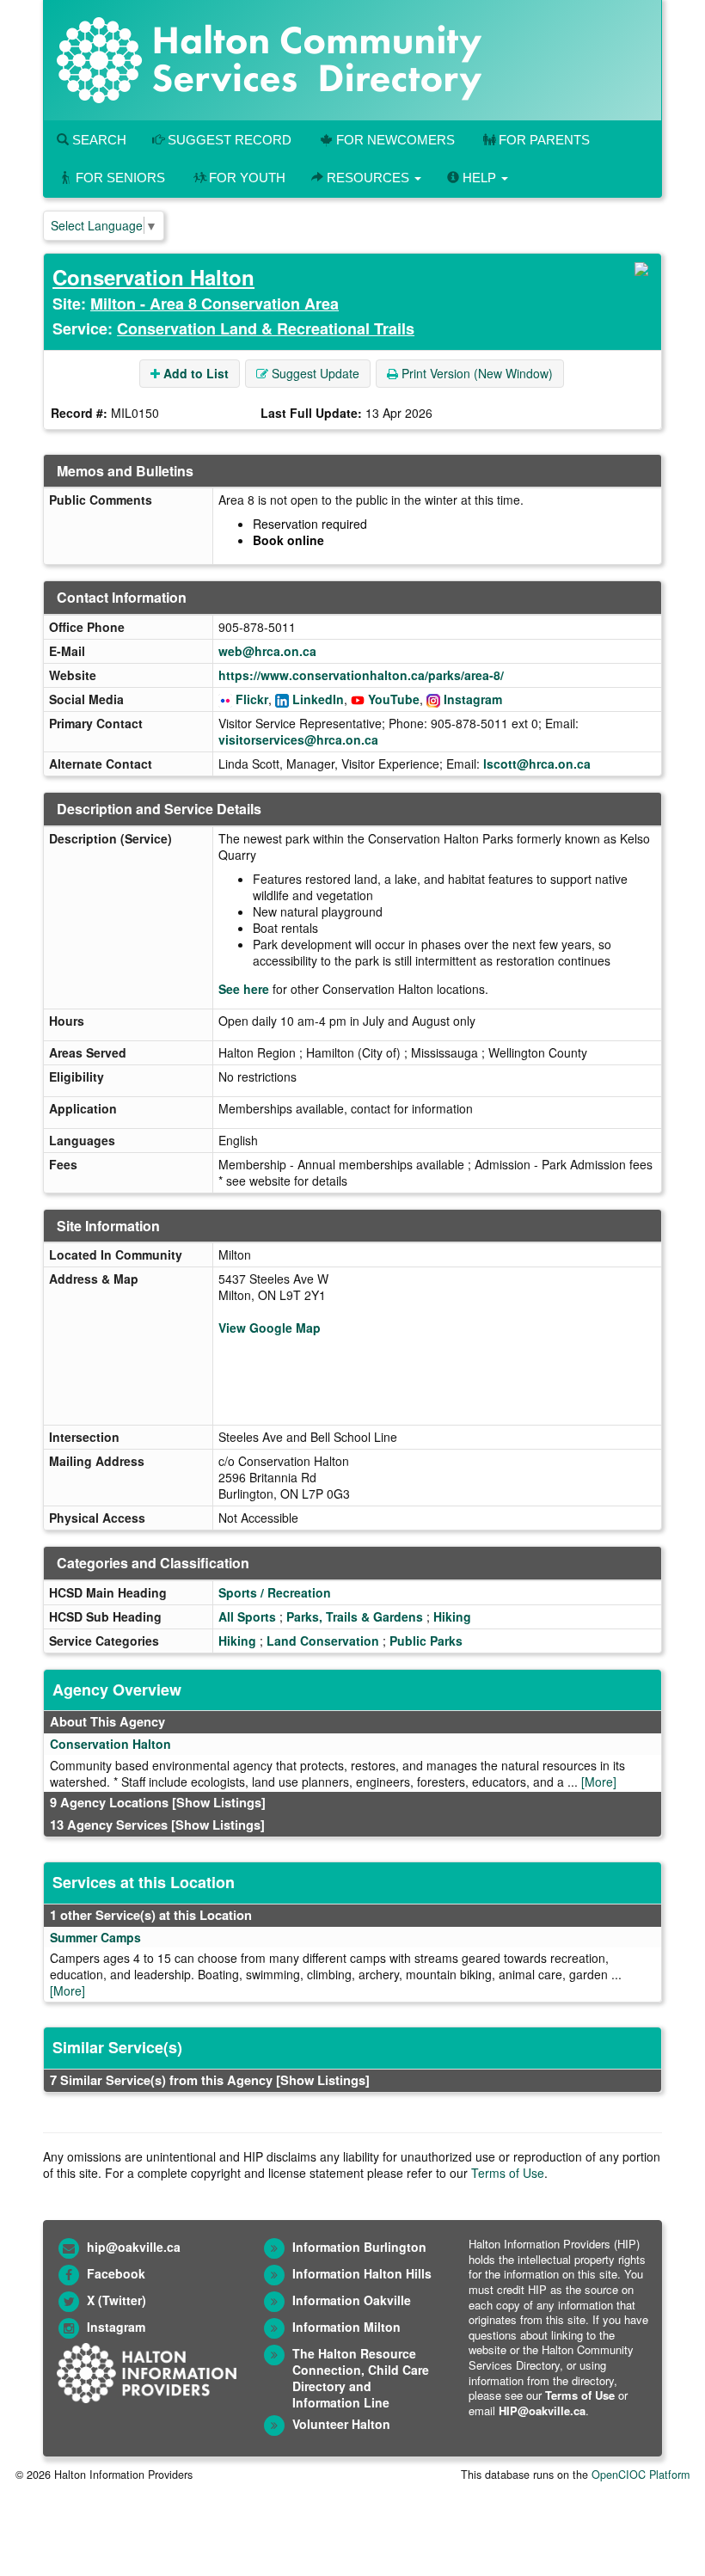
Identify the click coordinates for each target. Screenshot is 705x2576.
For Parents (544, 140)
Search (98, 140)
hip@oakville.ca (134, 2247)
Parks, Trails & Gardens (355, 1616)
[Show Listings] (219, 1802)
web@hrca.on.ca (267, 651)
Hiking (452, 1616)
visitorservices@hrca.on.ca (298, 739)
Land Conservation (323, 1641)
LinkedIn (318, 699)
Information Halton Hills (362, 2273)
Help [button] (479, 178)
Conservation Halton (153, 277)
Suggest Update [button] (314, 373)
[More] (599, 1782)
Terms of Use (508, 2173)
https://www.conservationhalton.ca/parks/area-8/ (361, 675)
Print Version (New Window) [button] (475, 373)
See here (244, 989)
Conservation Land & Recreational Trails (266, 328)
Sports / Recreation (275, 1592)
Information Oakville (352, 2300)
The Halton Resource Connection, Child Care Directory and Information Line (361, 2378)
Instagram (473, 699)
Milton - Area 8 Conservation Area (215, 304)
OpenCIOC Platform (641, 2475)
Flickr (252, 699)
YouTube (394, 699)
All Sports (247, 1616)
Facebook (116, 2273)
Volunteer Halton (341, 2424)
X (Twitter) (116, 2300)
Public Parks (426, 1641)
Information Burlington (359, 2247)
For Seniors (120, 178)
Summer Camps (95, 1937)
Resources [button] (368, 178)
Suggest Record (228, 140)
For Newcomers (395, 140)
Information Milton (346, 2327)
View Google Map (270, 1328)
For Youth (247, 178)
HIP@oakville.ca (542, 2410)
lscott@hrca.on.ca (537, 764)
